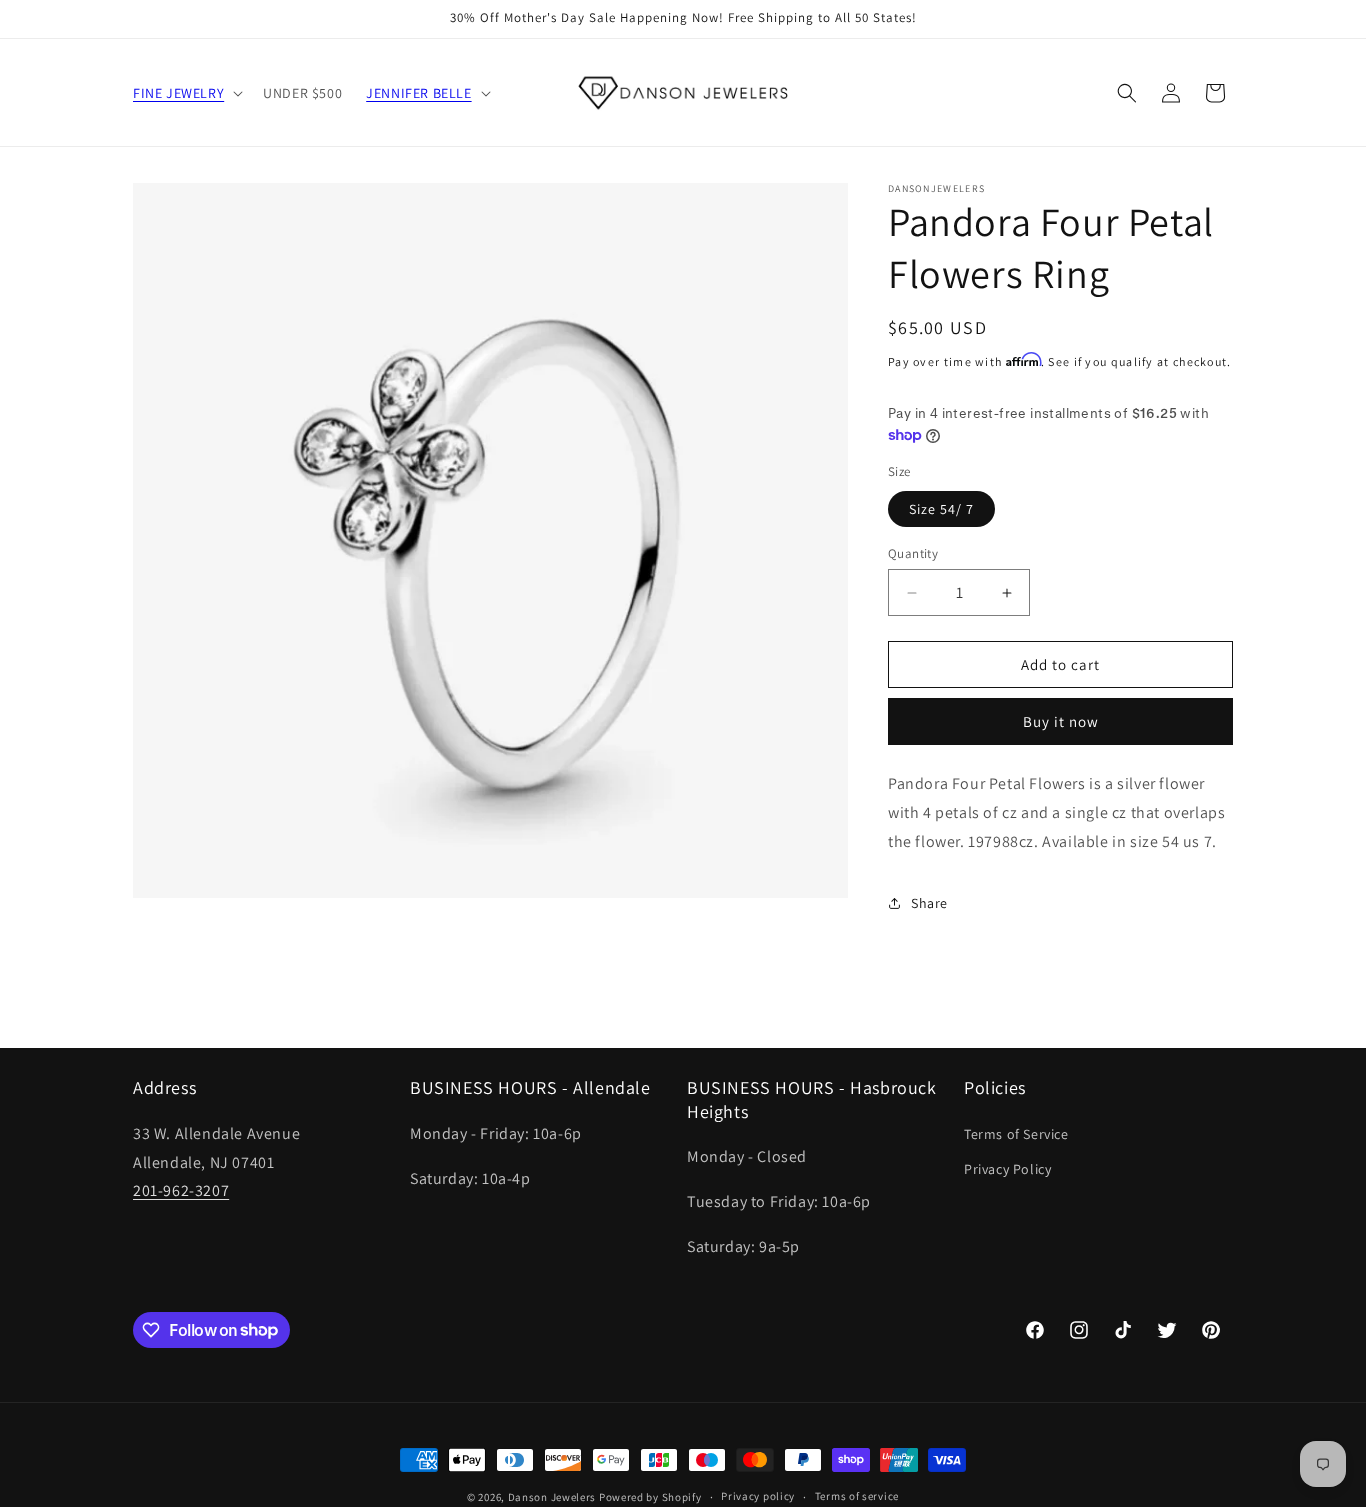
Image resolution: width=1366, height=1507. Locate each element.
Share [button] (929, 903)
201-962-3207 (181, 1190)
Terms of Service (1016, 1134)
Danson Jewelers (552, 1497)
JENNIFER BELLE (418, 93)
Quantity (913, 553)
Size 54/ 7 (941, 509)
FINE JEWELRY (178, 93)
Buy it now (1061, 721)
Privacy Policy (1007, 1169)
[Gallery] (490, 540)
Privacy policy (758, 1496)
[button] (186, 93)
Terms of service (857, 1496)
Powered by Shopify (650, 1497)
